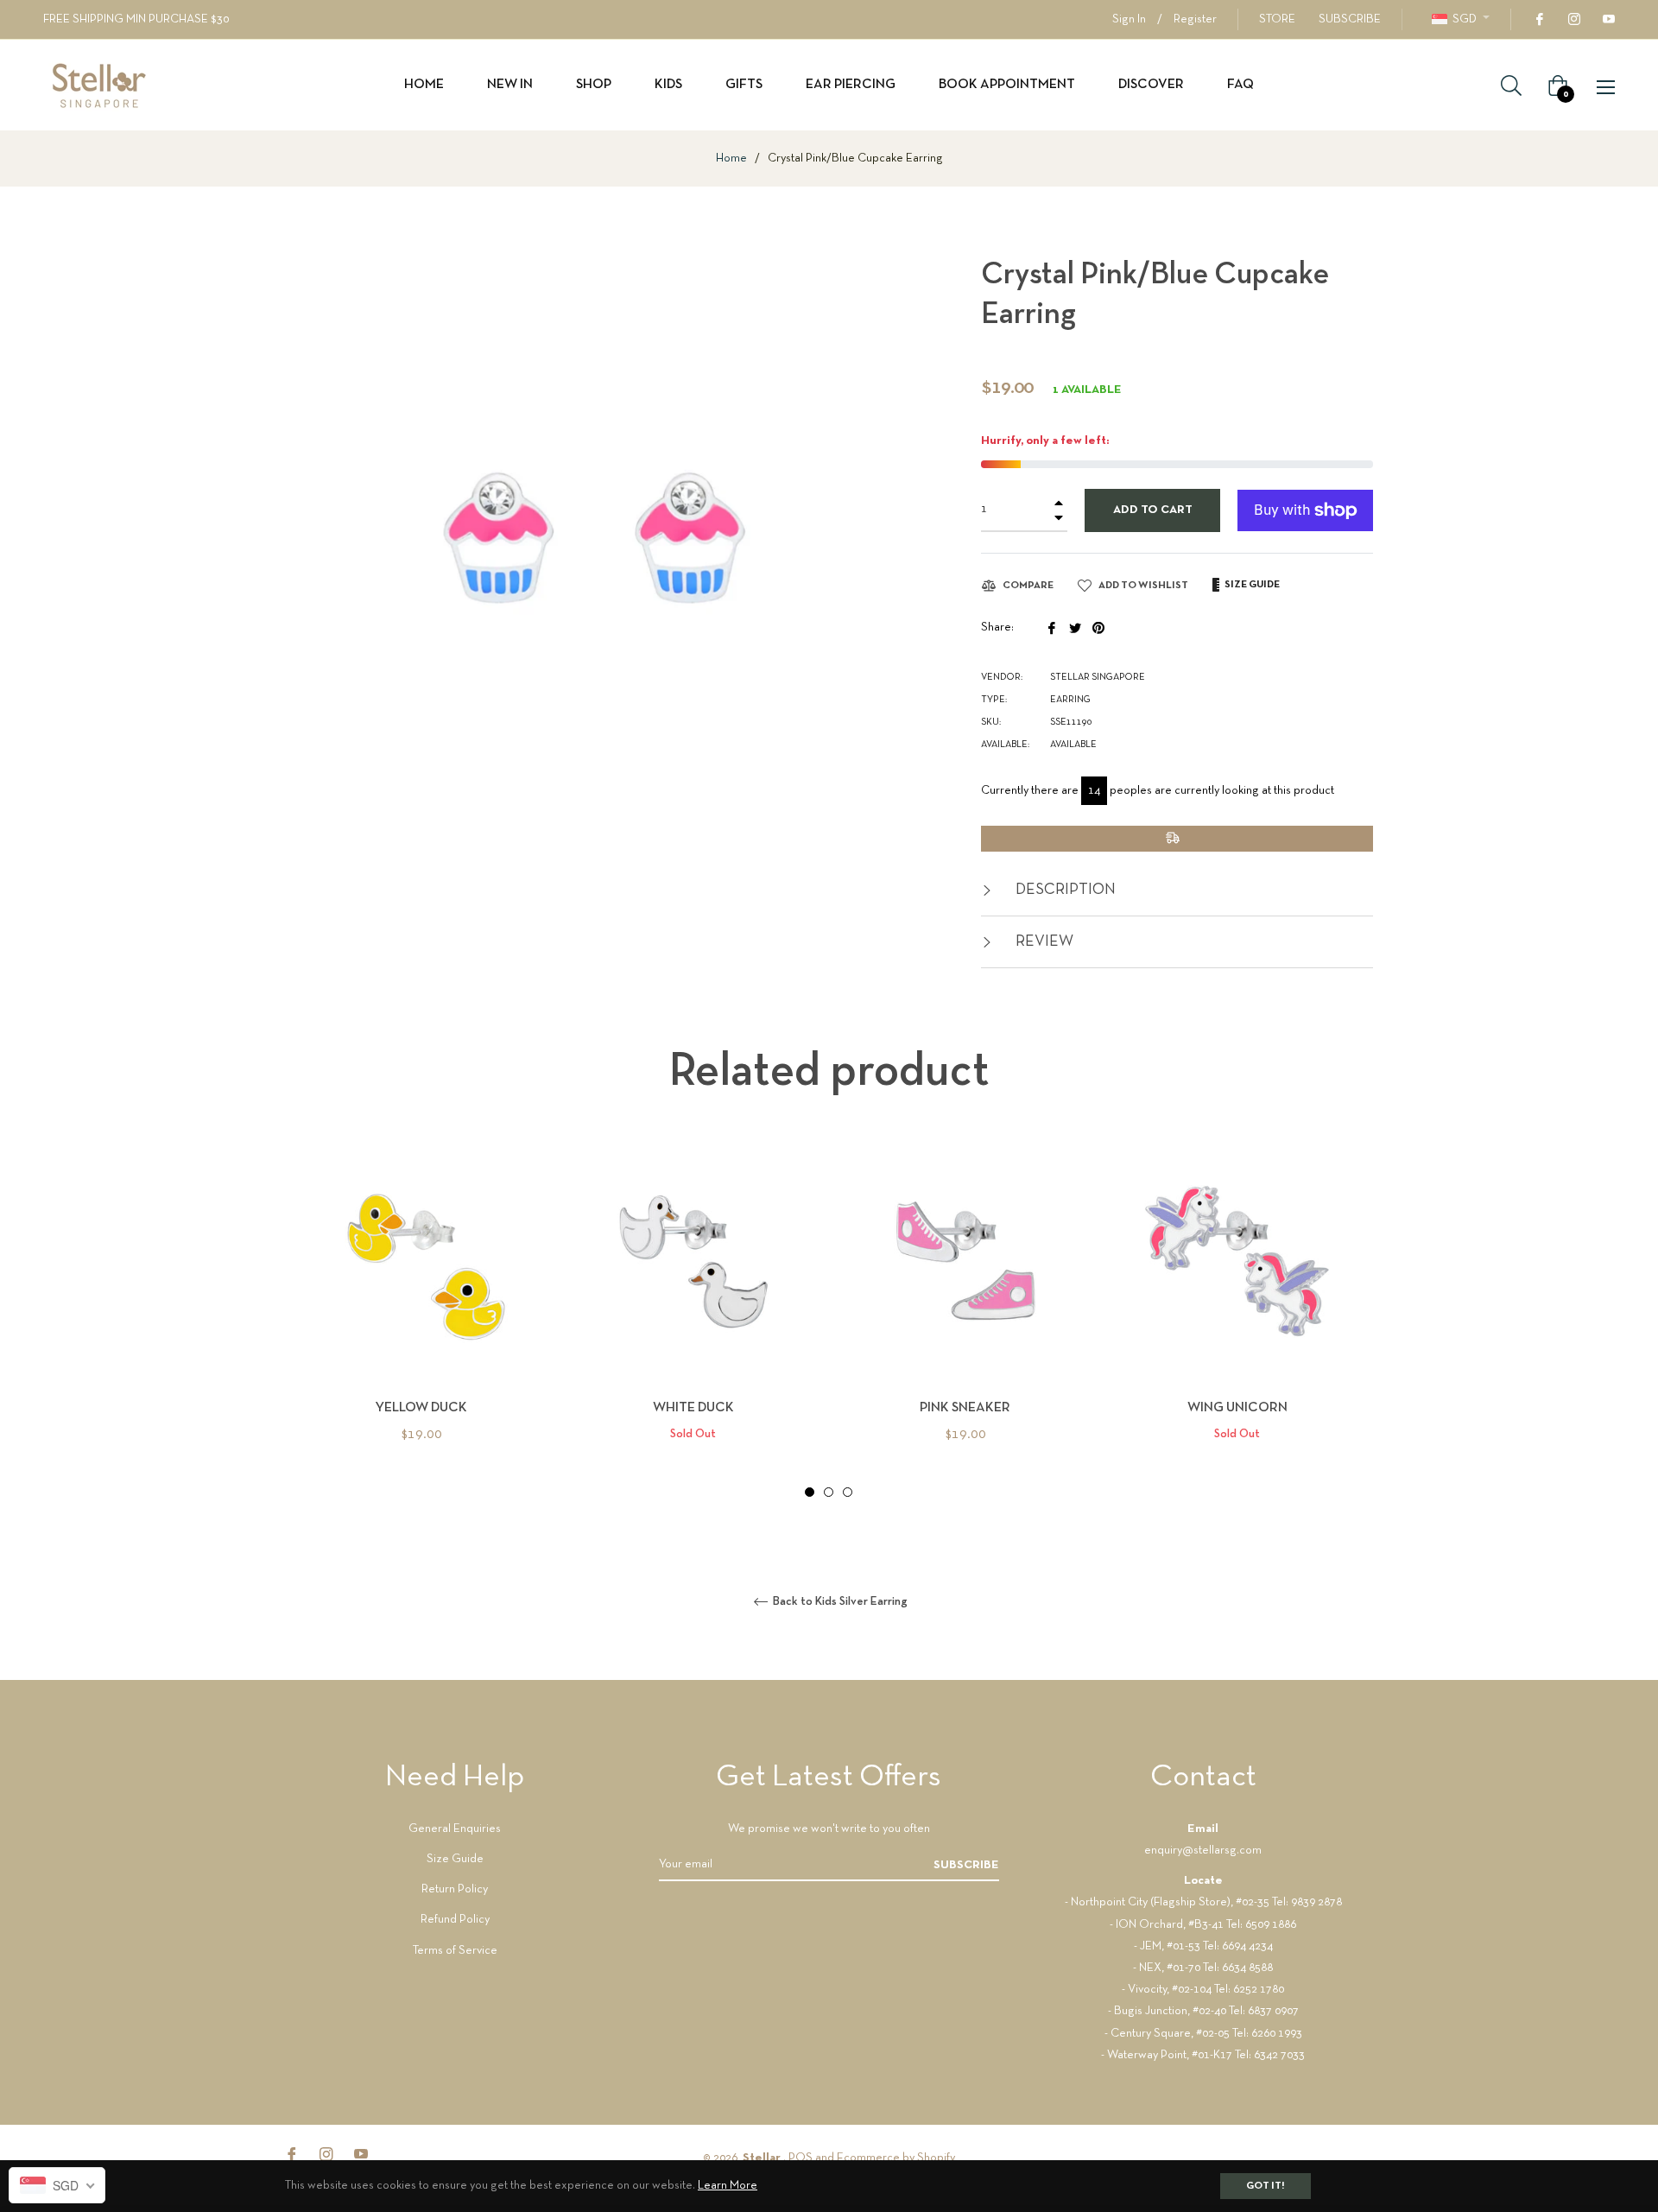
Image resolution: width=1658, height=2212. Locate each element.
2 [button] (829, 1492)
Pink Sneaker (965, 1408)
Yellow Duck (421, 1408)
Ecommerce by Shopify (896, 2158)
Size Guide (455, 1859)
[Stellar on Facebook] (1539, 19)
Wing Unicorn (1237, 1408)
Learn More (728, 2186)
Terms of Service (455, 1951)
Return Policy (455, 1889)
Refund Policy (455, 1920)
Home (731, 158)
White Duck (693, 1408)
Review (1043, 942)
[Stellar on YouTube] (1608, 19)
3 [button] (848, 1492)
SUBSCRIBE (1350, 19)
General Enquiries (455, 1829)
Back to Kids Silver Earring (839, 1602)
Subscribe (966, 1865)
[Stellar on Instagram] (1573, 19)
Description (1064, 890)
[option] (421, 1321)
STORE (1277, 19)
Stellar (763, 2158)
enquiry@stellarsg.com (1203, 1851)
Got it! (1266, 2186)
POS (801, 2158)
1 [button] (810, 1492)
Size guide (1251, 585)
